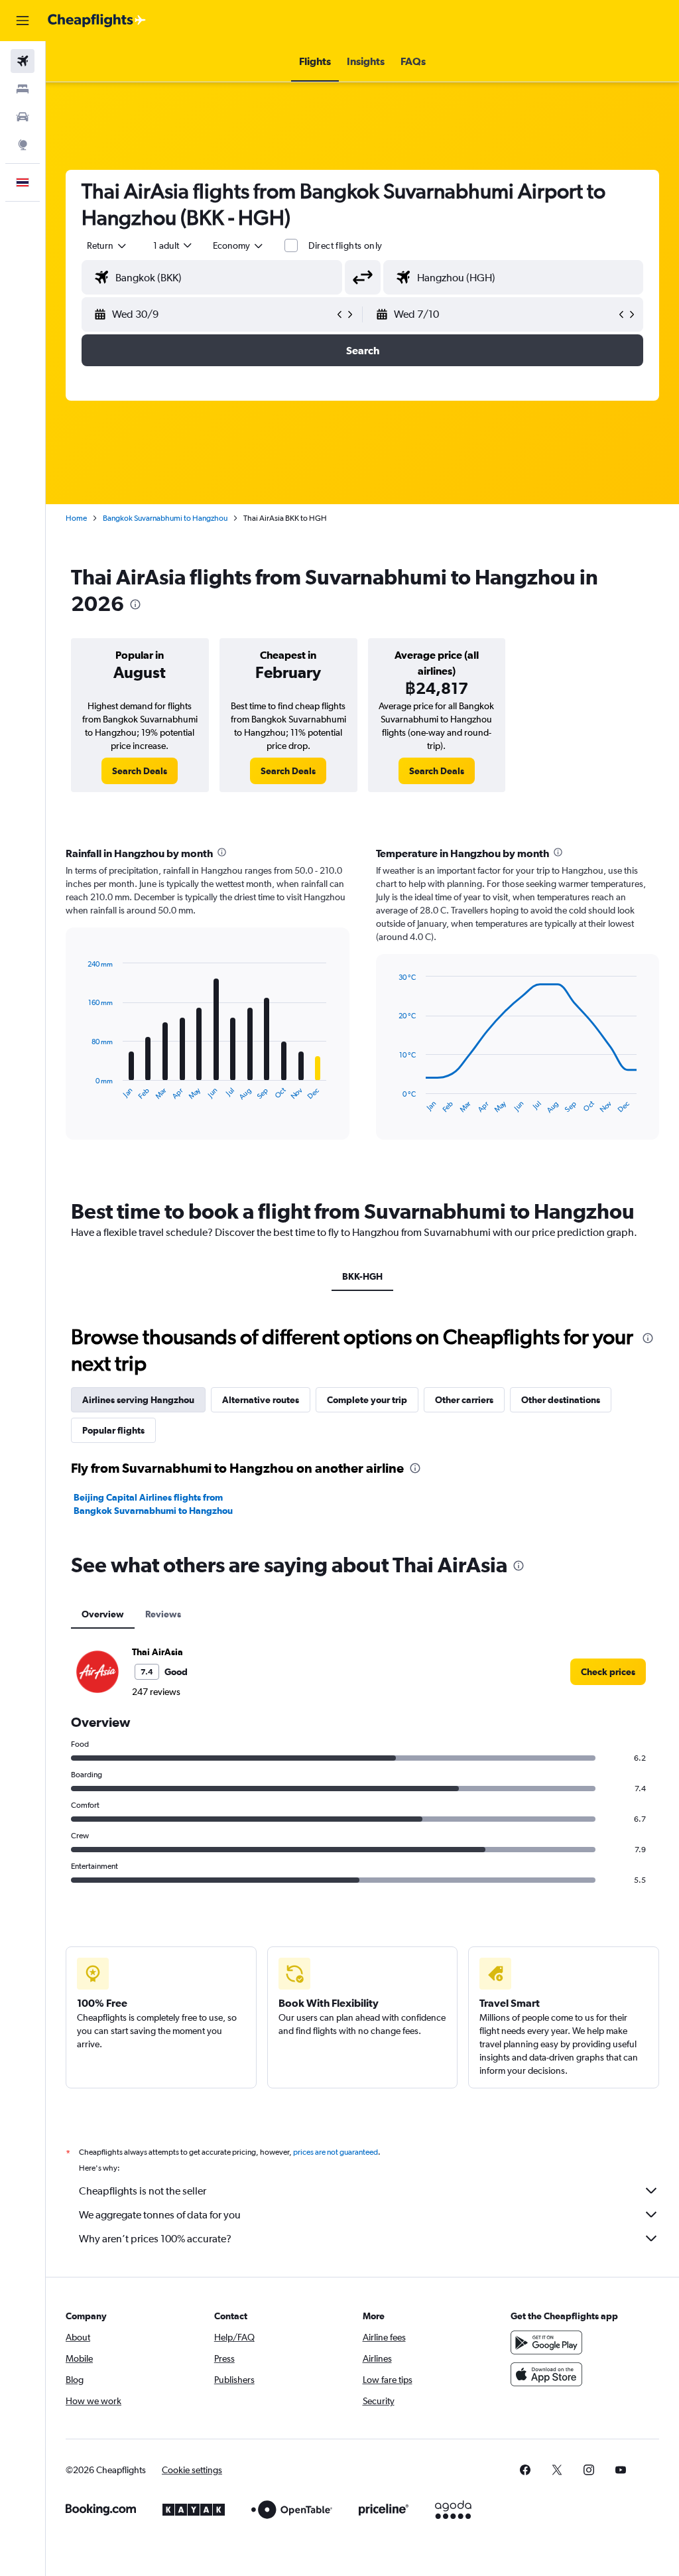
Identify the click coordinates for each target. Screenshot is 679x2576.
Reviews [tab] (163, 1614)
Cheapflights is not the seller (143, 2191)
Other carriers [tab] (464, 1400)
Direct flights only (345, 245)
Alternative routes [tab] (261, 1400)
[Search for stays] (23, 89)
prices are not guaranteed (336, 2152)
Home (76, 518)
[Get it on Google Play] (546, 2342)
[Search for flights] (23, 61)
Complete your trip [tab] (367, 1400)
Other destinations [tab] (561, 1400)
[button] (23, 21)
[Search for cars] (23, 117)
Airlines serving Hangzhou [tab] (138, 1400)
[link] (140, 771)
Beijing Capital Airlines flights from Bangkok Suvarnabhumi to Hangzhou (153, 1504)
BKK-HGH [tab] (362, 1276)
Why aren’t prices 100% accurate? (155, 2239)
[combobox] (239, 245)
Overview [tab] (103, 1614)
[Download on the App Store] (546, 2374)
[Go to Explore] (23, 145)
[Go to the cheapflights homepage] (97, 21)
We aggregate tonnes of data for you (160, 2215)
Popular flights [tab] (113, 1430)
